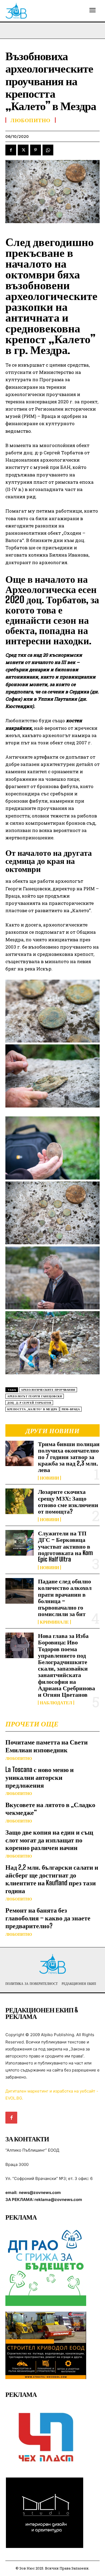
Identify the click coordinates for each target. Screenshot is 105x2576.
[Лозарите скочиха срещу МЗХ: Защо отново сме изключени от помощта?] (20, 1501)
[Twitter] (23, 150)
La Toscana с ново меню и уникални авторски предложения (40, 1777)
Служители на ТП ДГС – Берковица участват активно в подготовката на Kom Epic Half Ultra (65, 1546)
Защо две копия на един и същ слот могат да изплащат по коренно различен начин (49, 1840)
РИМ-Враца (71, 1409)
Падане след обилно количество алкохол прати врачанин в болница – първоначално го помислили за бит (65, 1597)
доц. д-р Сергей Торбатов (29, 1403)
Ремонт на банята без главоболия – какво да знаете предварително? (48, 1918)
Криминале (54, 1622)
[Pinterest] (36, 150)
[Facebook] (11, 150)
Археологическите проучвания (48, 1390)
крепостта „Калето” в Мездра (32, 1409)
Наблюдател (56, 1703)
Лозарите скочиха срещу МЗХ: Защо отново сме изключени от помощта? (68, 1501)
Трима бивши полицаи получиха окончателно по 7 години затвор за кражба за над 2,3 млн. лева (69, 1457)
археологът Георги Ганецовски (35, 1396)
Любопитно (19, 1759)
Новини (49, 1478)
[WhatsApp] (48, 150)
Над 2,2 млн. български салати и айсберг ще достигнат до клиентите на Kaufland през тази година (52, 1879)
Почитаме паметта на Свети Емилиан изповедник (47, 1746)
